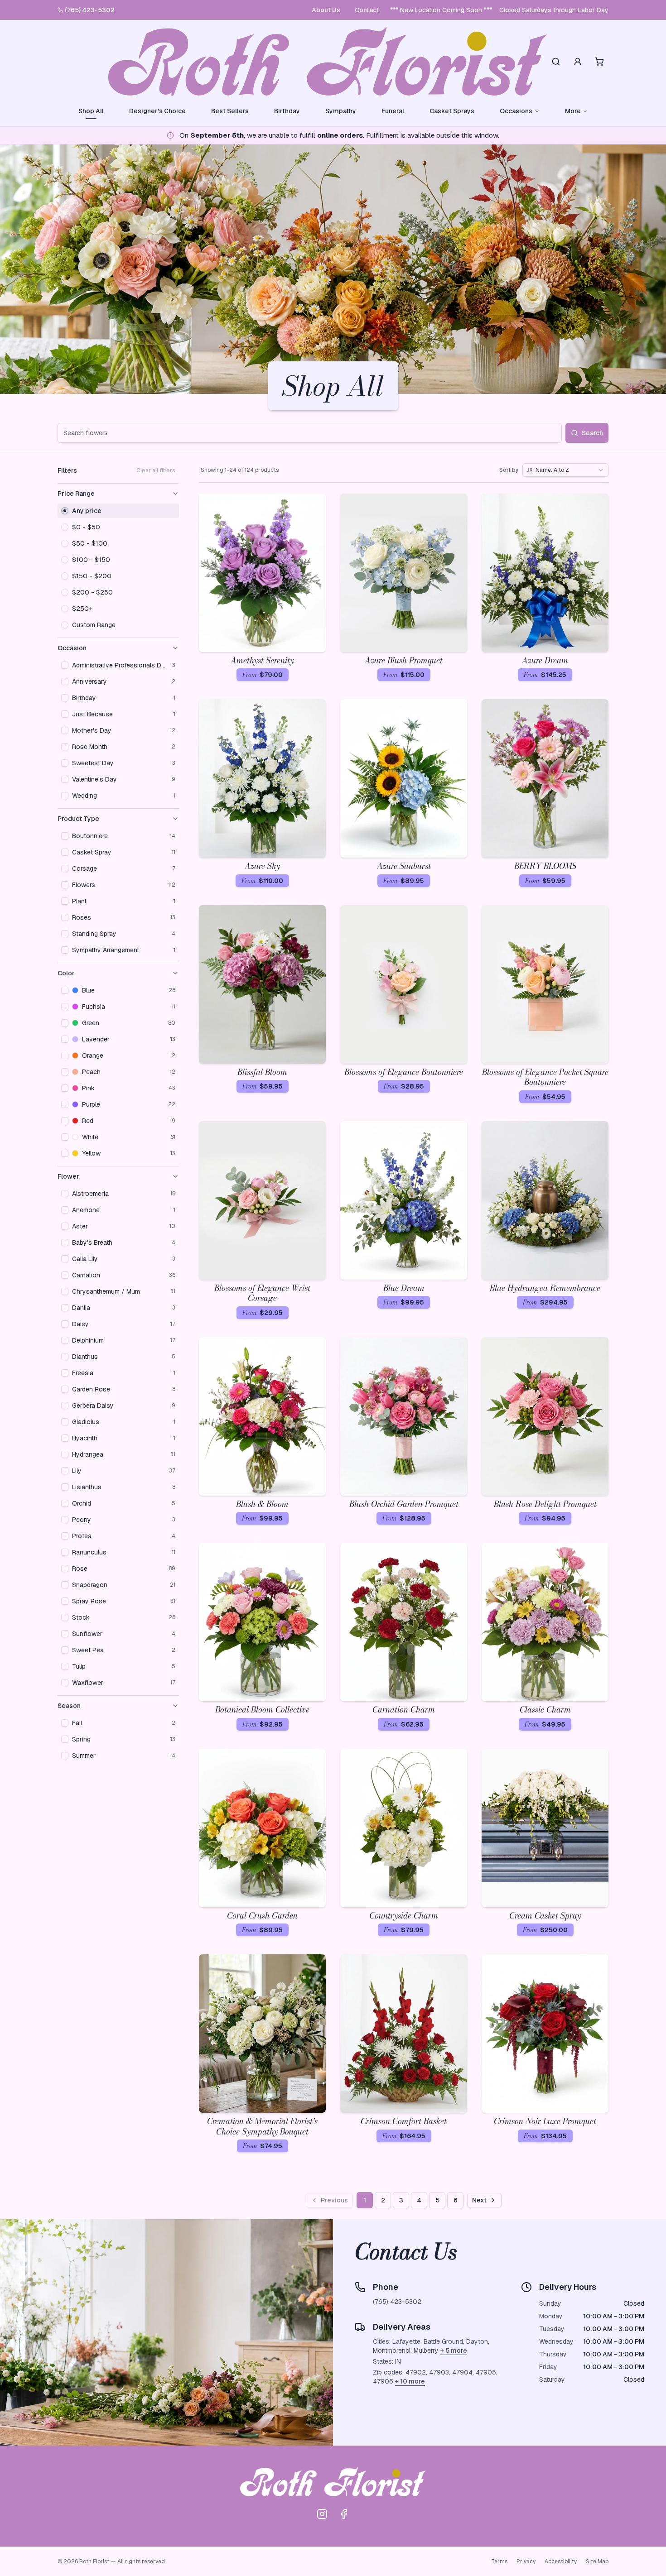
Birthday (287, 111)
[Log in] (578, 62)
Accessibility (561, 2562)
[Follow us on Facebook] (344, 2514)
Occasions (516, 111)
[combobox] (565, 470)
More (573, 111)
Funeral (393, 111)
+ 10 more (410, 2381)
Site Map (597, 2562)
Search (592, 433)
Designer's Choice (157, 111)
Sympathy (341, 111)
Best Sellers (230, 111)
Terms (499, 2562)
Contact (367, 10)
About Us (326, 10)
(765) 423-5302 (90, 10)
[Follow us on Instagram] (322, 2514)
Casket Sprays (452, 111)
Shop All (91, 111)
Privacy (526, 2562)
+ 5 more (454, 2351)
